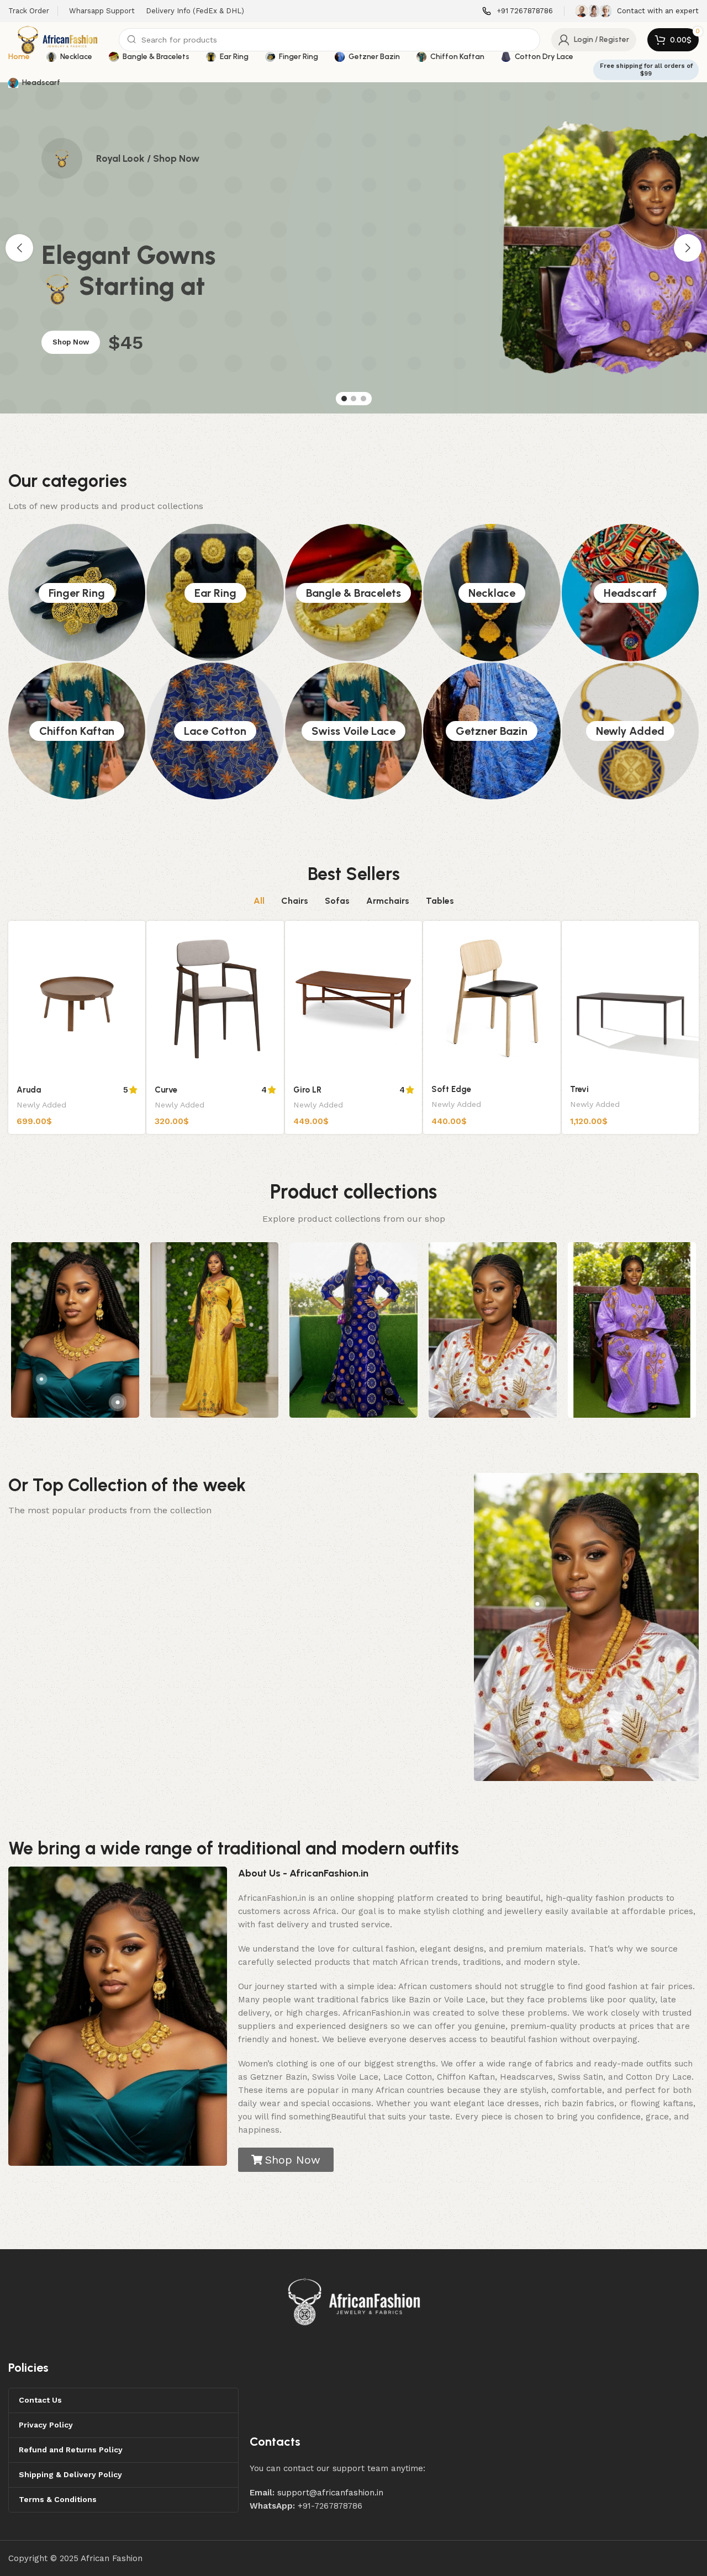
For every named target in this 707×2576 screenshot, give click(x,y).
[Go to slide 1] (344, 399)
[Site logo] (58, 39)
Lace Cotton (215, 731)
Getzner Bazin (492, 731)
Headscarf (630, 593)
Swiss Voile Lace (353, 731)
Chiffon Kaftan (77, 731)
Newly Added (630, 731)
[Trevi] (630, 999)
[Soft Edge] (492, 999)
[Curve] (215, 999)
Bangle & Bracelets (353, 593)
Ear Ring (215, 593)
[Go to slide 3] (363, 399)
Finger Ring (77, 593)
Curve (166, 1090)
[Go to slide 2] (353, 399)
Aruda (29, 1090)
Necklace (492, 593)
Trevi (579, 1089)
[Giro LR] (353, 999)
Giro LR (307, 1090)
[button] (19, 248)
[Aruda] (77, 999)
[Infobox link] (518, 11)
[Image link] (355, 2301)
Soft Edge (451, 1089)
